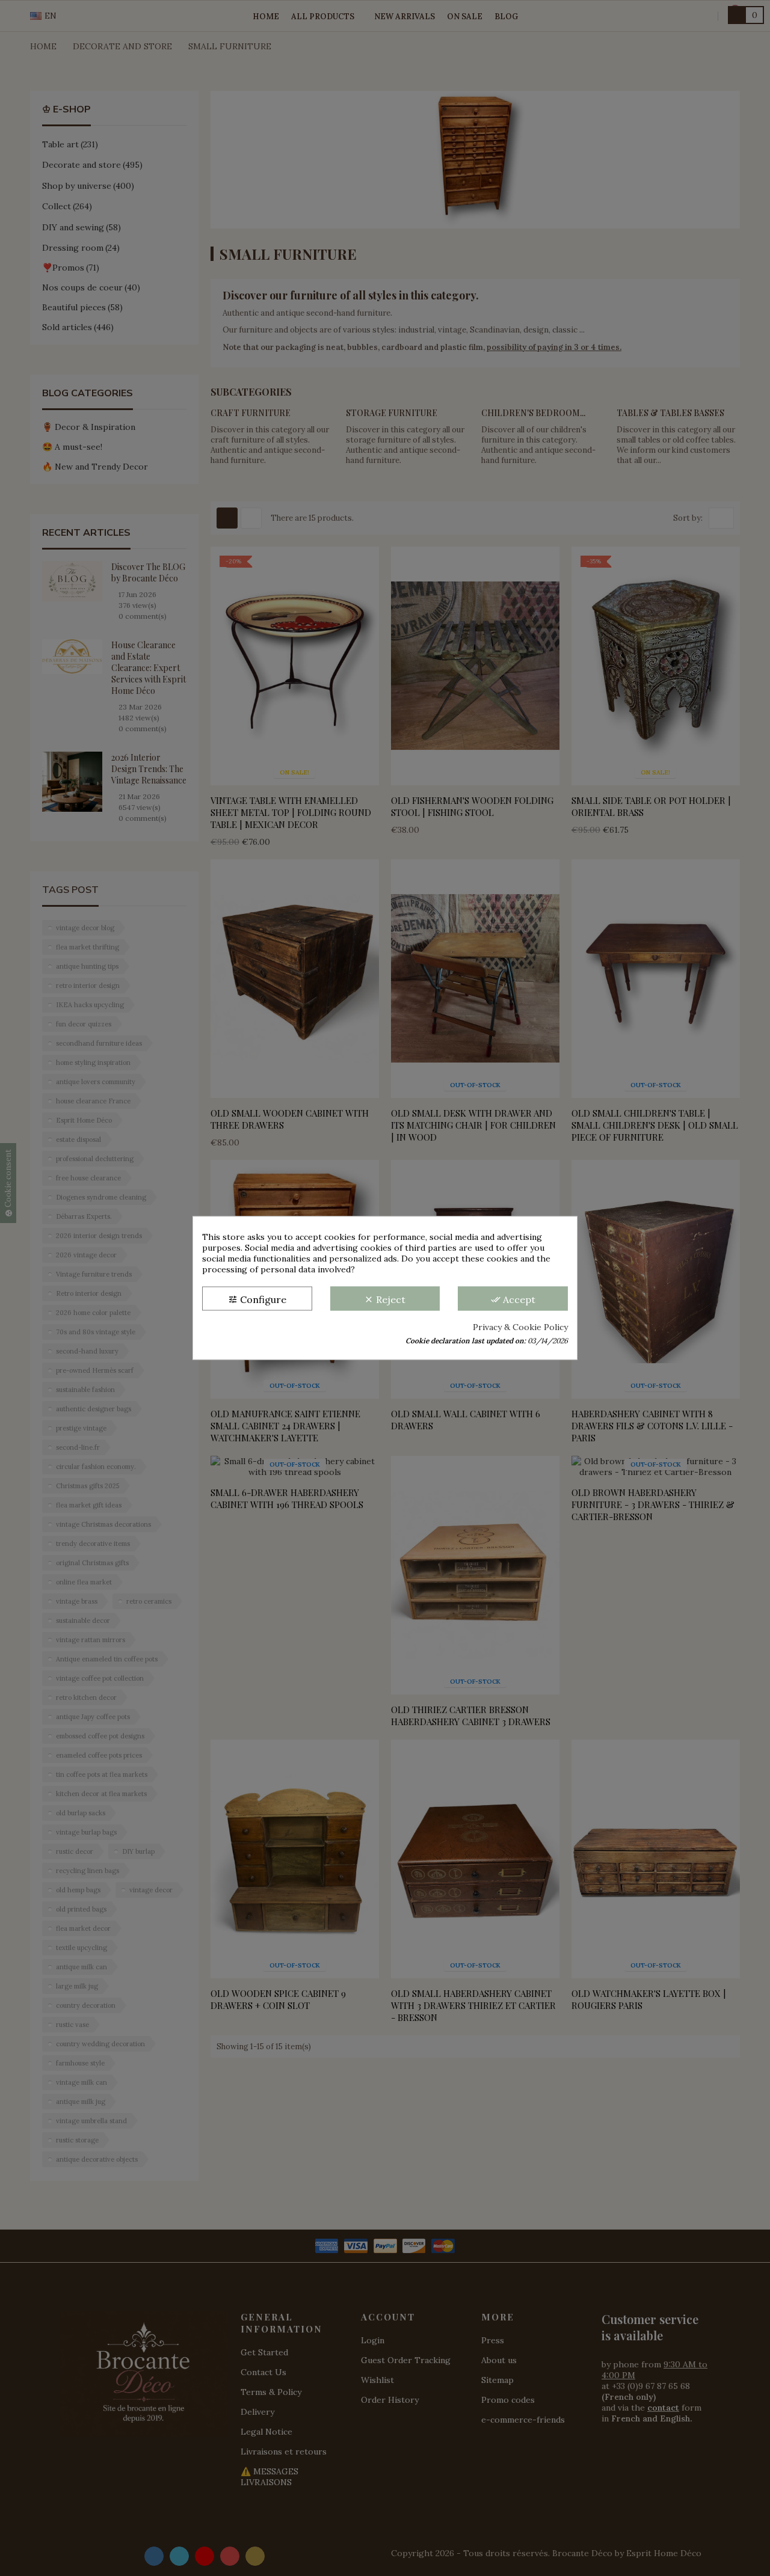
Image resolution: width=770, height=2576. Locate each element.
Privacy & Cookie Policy (520, 1327)
